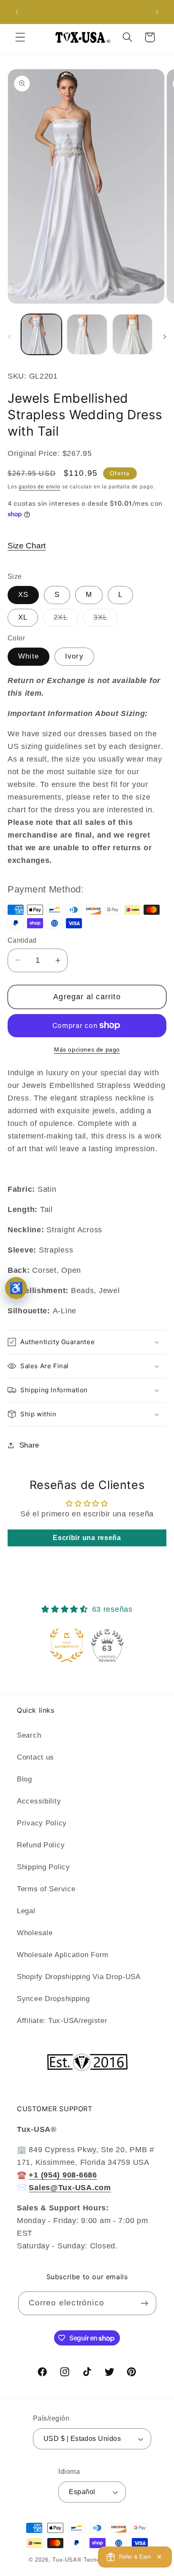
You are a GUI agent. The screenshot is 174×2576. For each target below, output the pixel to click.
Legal (26, 1911)
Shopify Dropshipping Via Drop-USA (79, 1977)
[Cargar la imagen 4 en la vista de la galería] (133, 334)
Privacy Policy (42, 1823)
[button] (20, 37)
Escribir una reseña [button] (87, 1538)
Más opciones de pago (87, 1049)
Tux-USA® (67, 2560)
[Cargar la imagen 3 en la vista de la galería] (87, 334)
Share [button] (29, 1445)
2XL (66, 620)
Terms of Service (46, 1889)
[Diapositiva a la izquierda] (9, 337)
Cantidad (22, 940)
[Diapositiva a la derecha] (165, 337)
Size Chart (27, 546)
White (29, 656)
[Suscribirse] (145, 2303)
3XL (106, 620)
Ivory (74, 656)
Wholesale (35, 1933)
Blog (24, 1779)
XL (23, 617)
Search (29, 1735)
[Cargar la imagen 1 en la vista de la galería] (41, 334)
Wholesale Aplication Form (63, 1955)
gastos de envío (39, 487)
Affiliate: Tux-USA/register (62, 2021)
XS (23, 595)
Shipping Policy (43, 1867)
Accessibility (39, 1801)
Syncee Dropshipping (53, 1999)
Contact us (35, 1757)
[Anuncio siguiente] (157, 12)
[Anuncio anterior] (17, 12)
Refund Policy (41, 1845)
